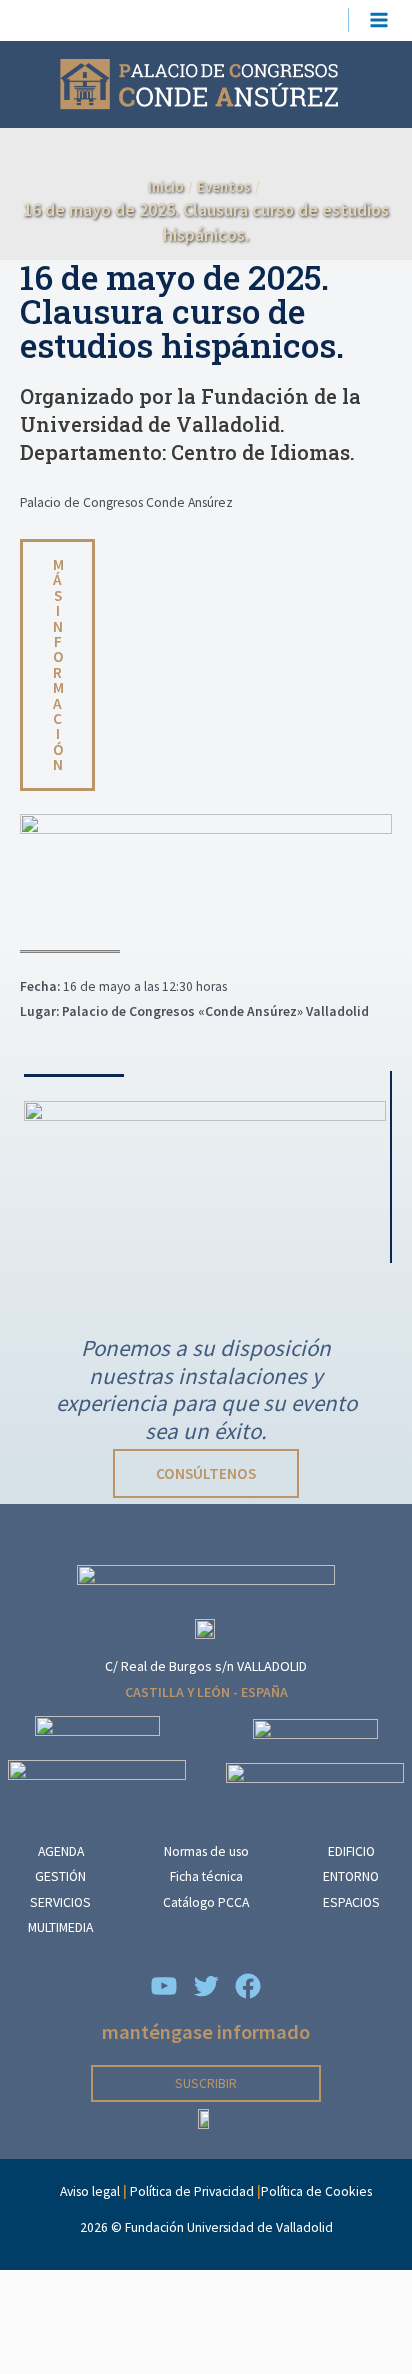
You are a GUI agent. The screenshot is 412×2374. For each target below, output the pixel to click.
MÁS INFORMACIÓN (58, 664)
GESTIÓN (60, 1876)
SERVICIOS (60, 1902)
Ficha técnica (206, 1876)
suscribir (206, 2083)
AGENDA (61, 1851)
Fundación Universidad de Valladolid (229, 2227)
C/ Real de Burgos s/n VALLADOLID (206, 1666)
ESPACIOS (351, 1902)
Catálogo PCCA (206, 1902)
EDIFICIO (351, 1851)
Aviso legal (90, 2191)
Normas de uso (206, 1851)
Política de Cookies (316, 2191)
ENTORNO (351, 1876)
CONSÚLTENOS (206, 1473)
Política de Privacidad (192, 2191)
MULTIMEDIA (60, 1927)
